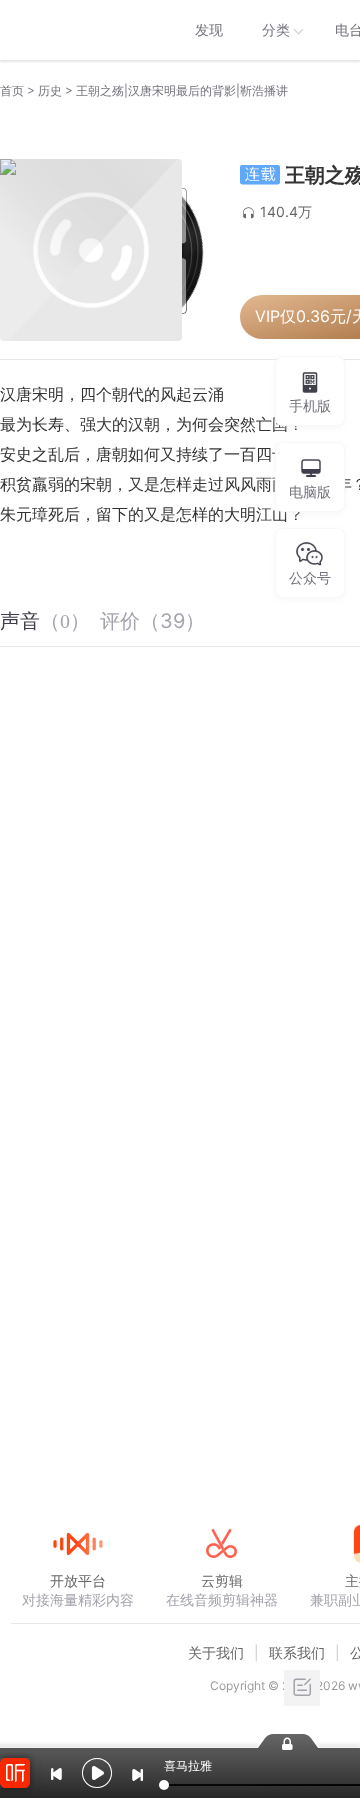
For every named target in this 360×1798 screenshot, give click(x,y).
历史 (50, 90)
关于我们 (216, 1652)
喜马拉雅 (77, 30)
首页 (12, 90)
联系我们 (297, 1652)
